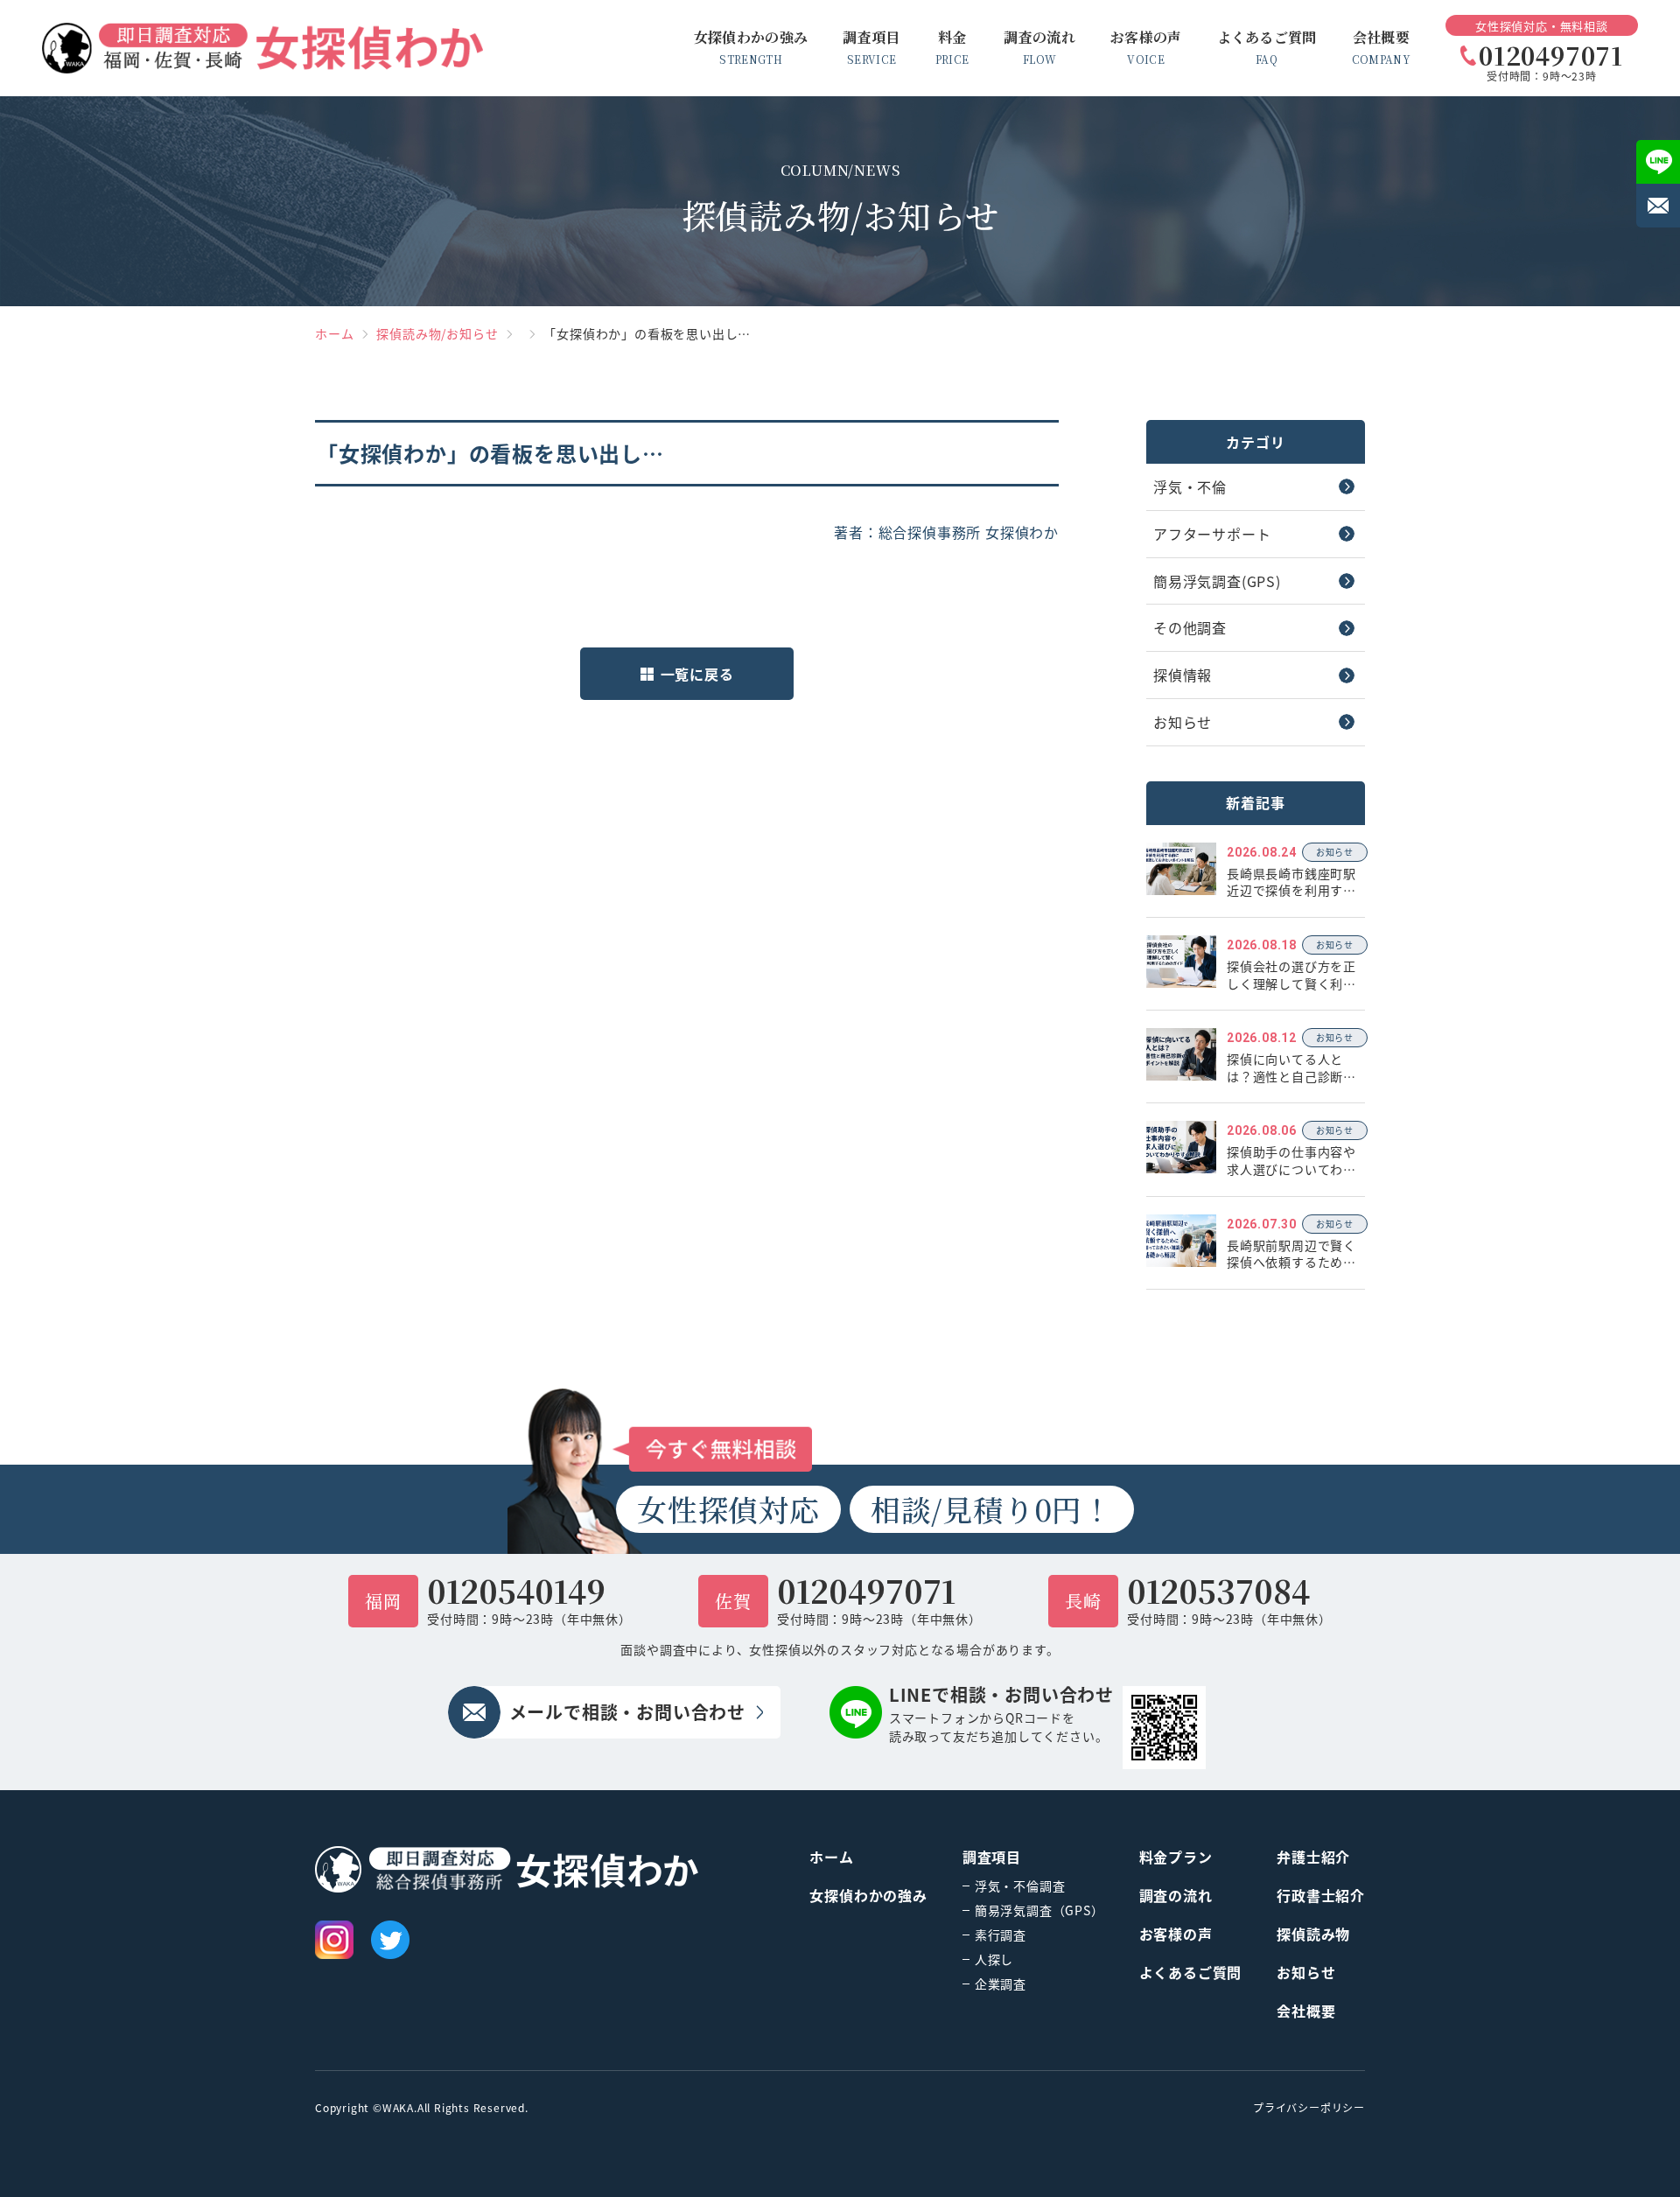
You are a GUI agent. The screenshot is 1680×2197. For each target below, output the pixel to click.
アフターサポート (1212, 534)
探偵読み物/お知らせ (437, 333)
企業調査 (1001, 1984)
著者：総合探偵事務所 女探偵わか (946, 532)
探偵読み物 (1313, 1934)
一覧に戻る (697, 674)
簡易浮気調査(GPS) (1217, 581)
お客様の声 (1176, 1934)
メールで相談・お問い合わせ (627, 1712)
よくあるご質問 (1191, 1972)
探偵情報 (1183, 675)
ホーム (334, 333)
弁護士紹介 (1313, 1857)
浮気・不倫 (1190, 486)
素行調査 (1001, 1935)
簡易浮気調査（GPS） (1039, 1910)
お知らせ (1183, 722)
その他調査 (1190, 627)
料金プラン (1176, 1857)
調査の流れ (1176, 1895)
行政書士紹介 (1321, 1895)
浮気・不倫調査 (1020, 1886)
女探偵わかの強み (868, 1895)
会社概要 (1306, 2011)
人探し (994, 1959)
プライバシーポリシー (1309, 2108)
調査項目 (992, 1857)
